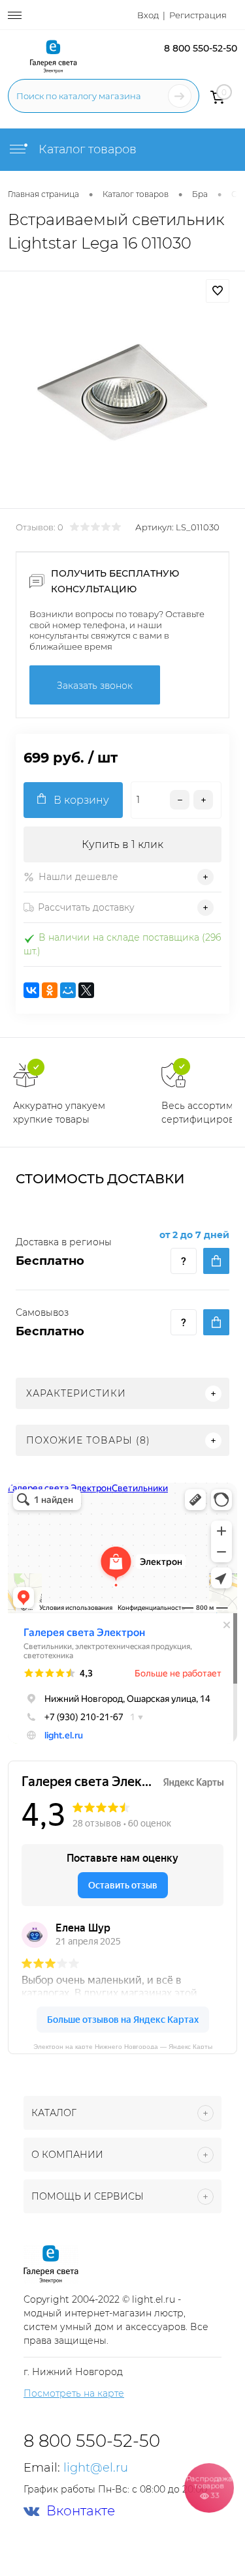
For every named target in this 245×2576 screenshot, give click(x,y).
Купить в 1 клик (122, 844)
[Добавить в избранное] (218, 291)
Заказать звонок (95, 686)
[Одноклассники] (50, 990)
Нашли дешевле (78, 877)
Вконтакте (81, 2511)
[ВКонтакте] (31, 990)
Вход (148, 15)
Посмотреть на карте (74, 2393)
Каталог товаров (86, 149)
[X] (86, 990)
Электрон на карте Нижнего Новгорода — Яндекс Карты (123, 2046)
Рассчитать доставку (86, 907)
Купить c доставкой (216, 1261)
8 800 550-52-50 (201, 48)
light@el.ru (96, 2468)
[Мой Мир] (68, 990)
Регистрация (198, 15)
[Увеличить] (122, 392)
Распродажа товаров (209, 2487)
